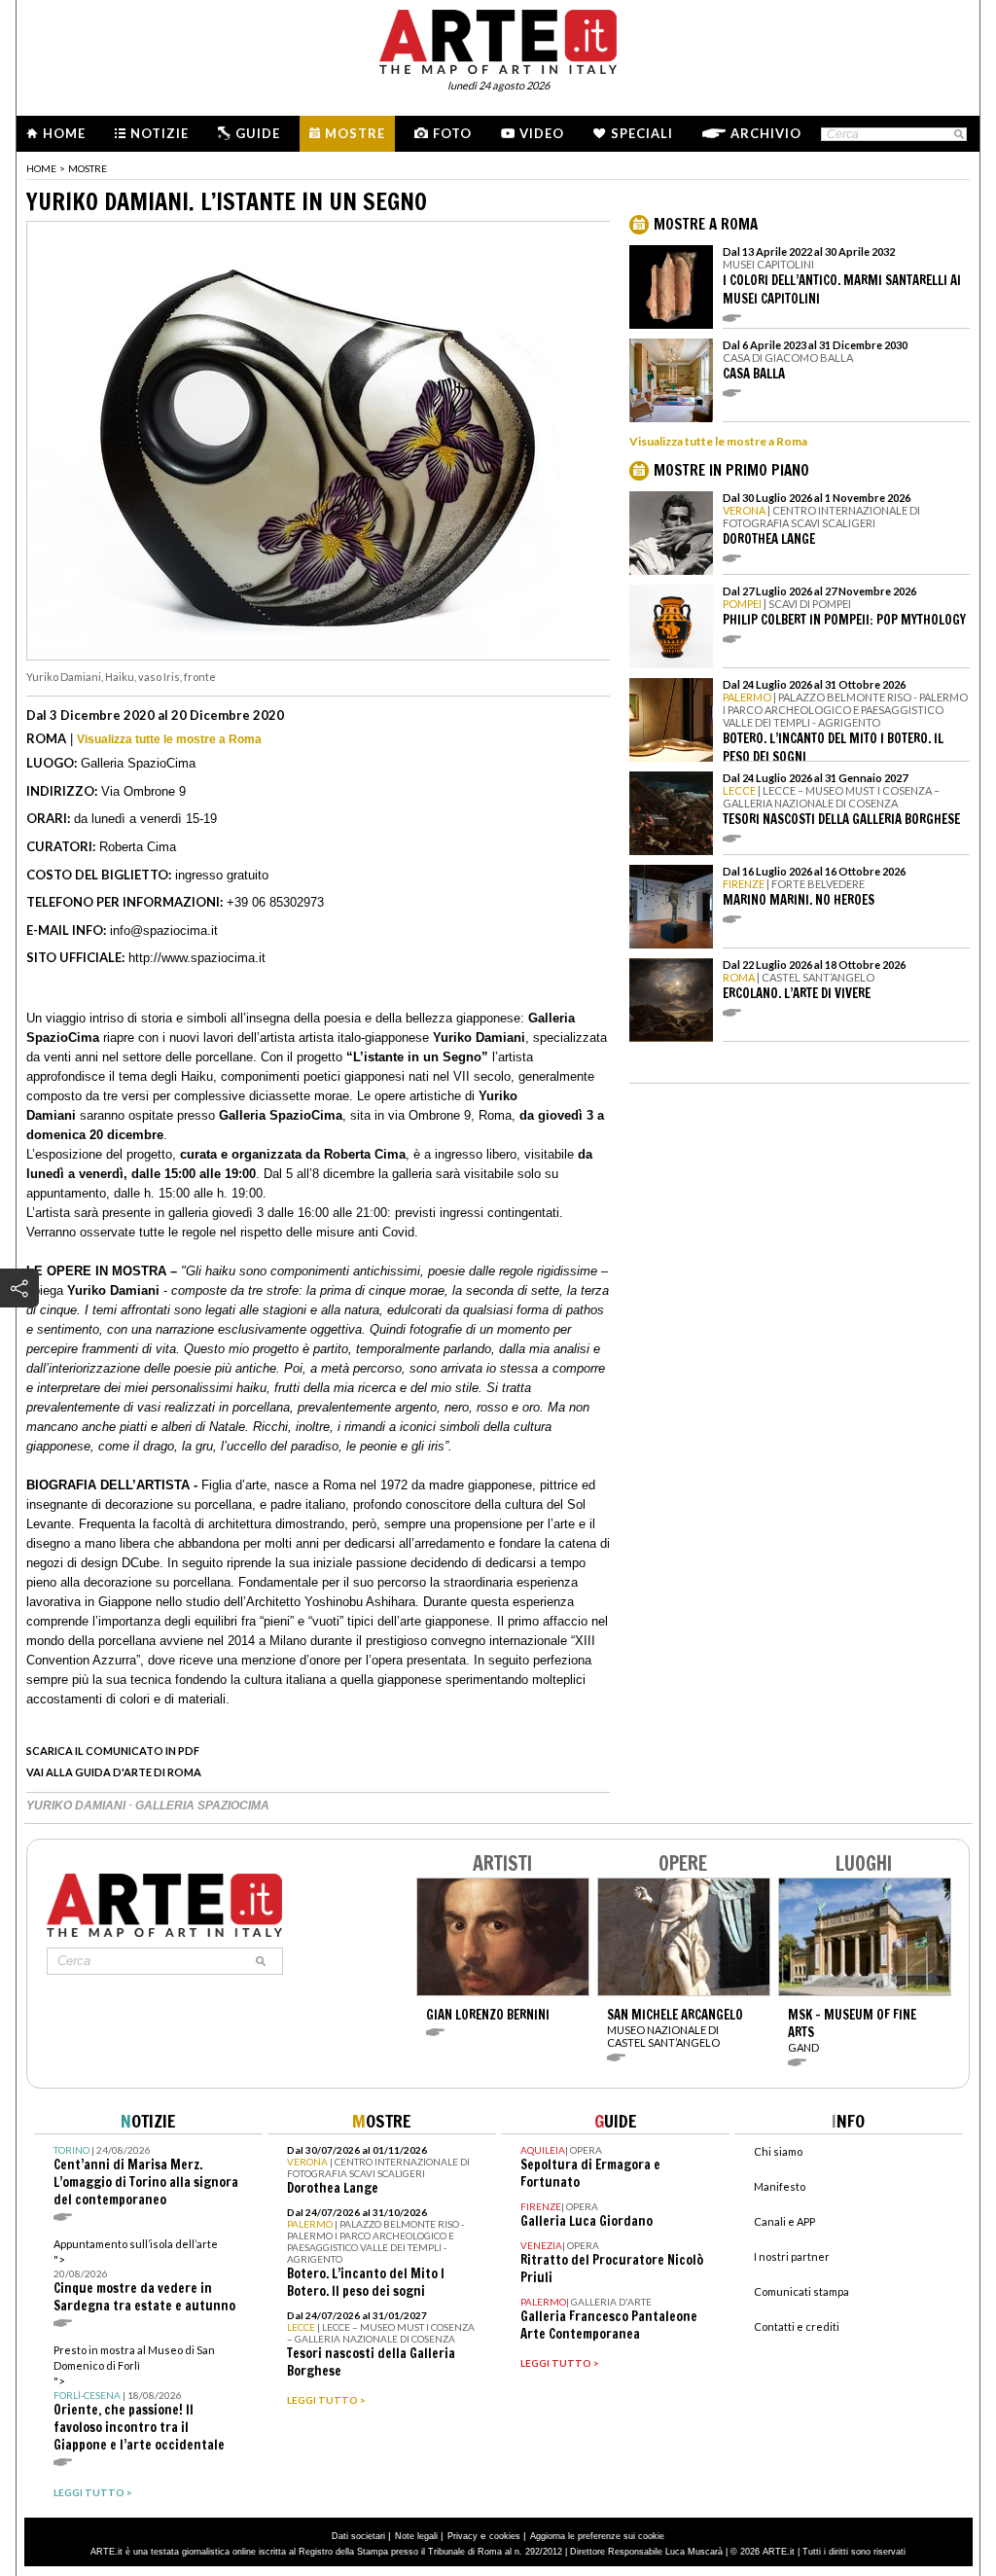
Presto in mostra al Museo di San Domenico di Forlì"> (139, 2398)
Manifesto (780, 2186)
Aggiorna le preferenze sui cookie (597, 2536)
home (41, 168)
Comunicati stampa (801, 2291)
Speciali (642, 133)
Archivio (766, 133)
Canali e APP (784, 2221)
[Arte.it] (498, 39)
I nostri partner (792, 2256)
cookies (505, 2536)
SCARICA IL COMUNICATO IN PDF (113, 1751)
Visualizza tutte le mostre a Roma (169, 739)
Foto (452, 133)
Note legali (416, 2536)
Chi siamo (778, 2151)
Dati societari (358, 2536)
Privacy (462, 2536)
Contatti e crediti (797, 2326)
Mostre (355, 133)
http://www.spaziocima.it (197, 958)
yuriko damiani (77, 1806)
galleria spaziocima (202, 1806)
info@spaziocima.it (164, 930)
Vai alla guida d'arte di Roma (114, 1772)
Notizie (160, 133)
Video (542, 133)
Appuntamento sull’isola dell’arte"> (144, 2276)
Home (64, 133)
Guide (258, 133)
